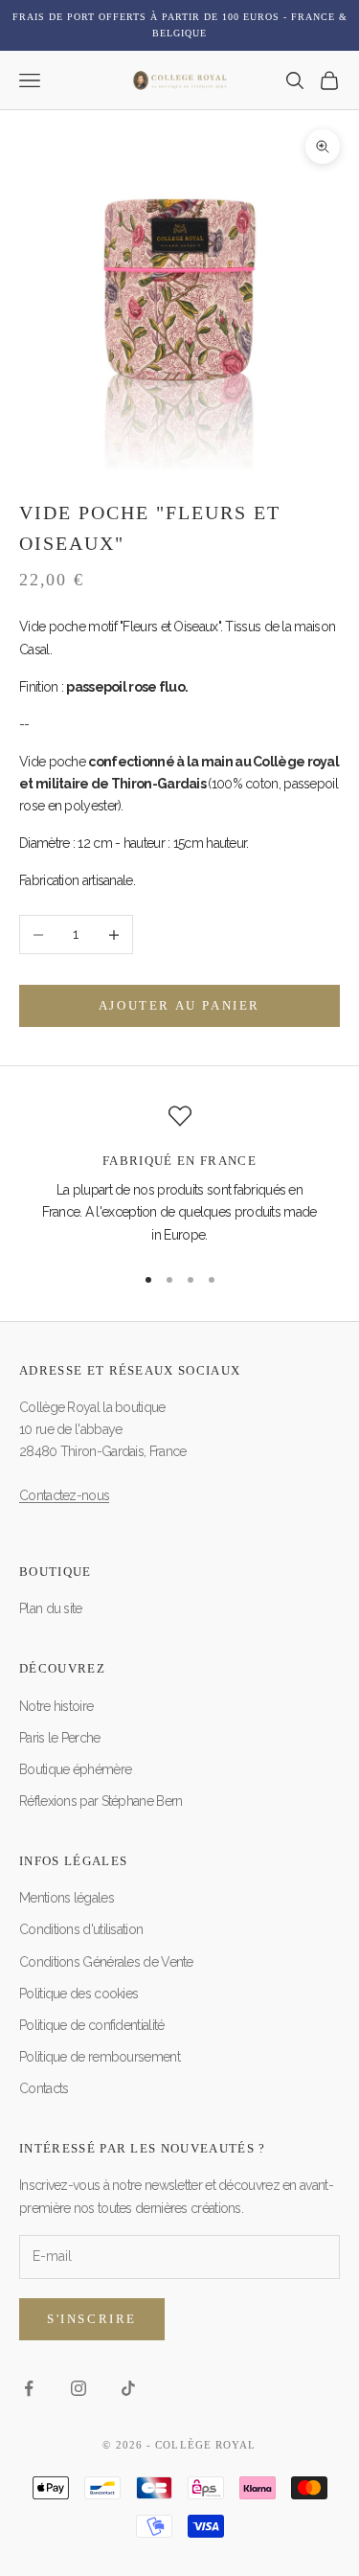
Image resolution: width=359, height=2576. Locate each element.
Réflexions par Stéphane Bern (101, 1801)
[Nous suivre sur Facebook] (29, 2388)
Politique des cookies (79, 1994)
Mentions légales (67, 1898)
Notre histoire (56, 1706)
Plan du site (51, 1608)
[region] (179, 1175)
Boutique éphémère (75, 1769)
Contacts (44, 2088)
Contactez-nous (64, 1495)
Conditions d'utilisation (81, 1929)
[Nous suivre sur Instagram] (79, 2388)
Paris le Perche (60, 1738)
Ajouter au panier (179, 1005)
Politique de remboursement (100, 2057)
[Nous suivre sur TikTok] (128, 2388)
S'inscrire (92, 2319)
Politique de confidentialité (91, 2025)
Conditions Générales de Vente (106, 1962)
